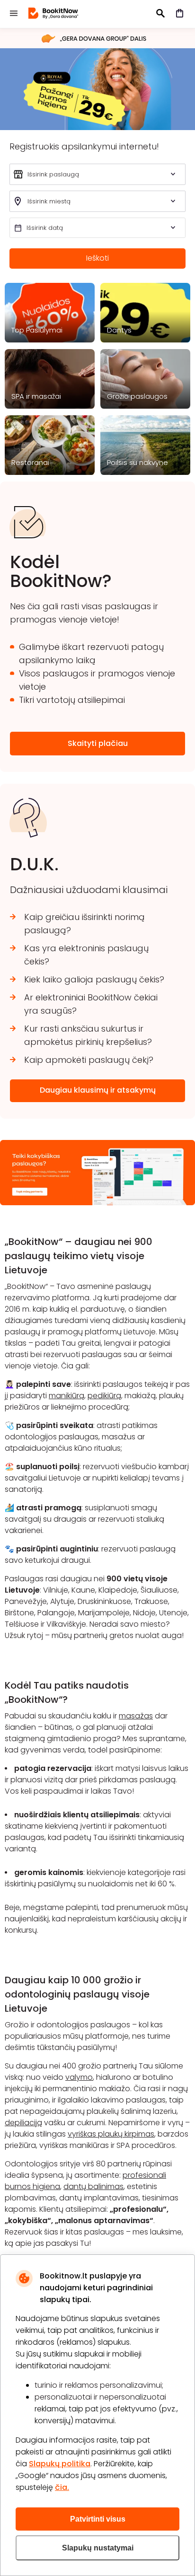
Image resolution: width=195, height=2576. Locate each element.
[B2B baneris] (97, 1203)
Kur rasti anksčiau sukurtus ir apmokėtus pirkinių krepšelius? (88, 1035)
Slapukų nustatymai (98, 2548)
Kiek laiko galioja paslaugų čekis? (94, 979)
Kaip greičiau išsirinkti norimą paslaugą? (84, 924)
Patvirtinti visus (98, 2519)
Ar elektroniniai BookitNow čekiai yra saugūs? (91, 1004)
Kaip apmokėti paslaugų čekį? (89, 1060)
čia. (62, 2487)
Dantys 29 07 (97, 89)
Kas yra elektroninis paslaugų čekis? (86, 955)
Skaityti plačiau (98, 743)
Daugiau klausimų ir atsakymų (98, 1090)
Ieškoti (97, 258)
